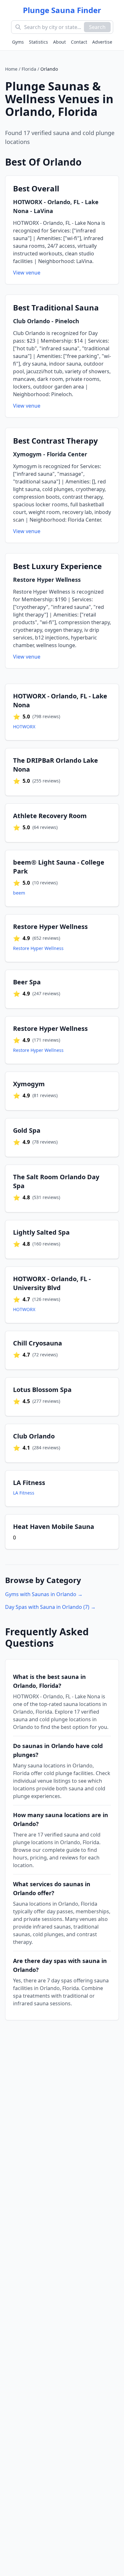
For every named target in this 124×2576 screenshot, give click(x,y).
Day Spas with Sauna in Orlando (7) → (50, 1607)
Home (11, 69)
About (59, 42)
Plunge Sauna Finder (62, 10)
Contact (79, 42)
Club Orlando (31, 321)
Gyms (18, 42)
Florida (29, 69)
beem (19, 893)
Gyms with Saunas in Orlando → (44, 1594)
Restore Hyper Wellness (47, 580)
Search (97, 27)
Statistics (38, 42)
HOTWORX (24, 727)
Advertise (102, 42)
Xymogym (27, 454)
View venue (27, 273)
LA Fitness (24, 1493)
